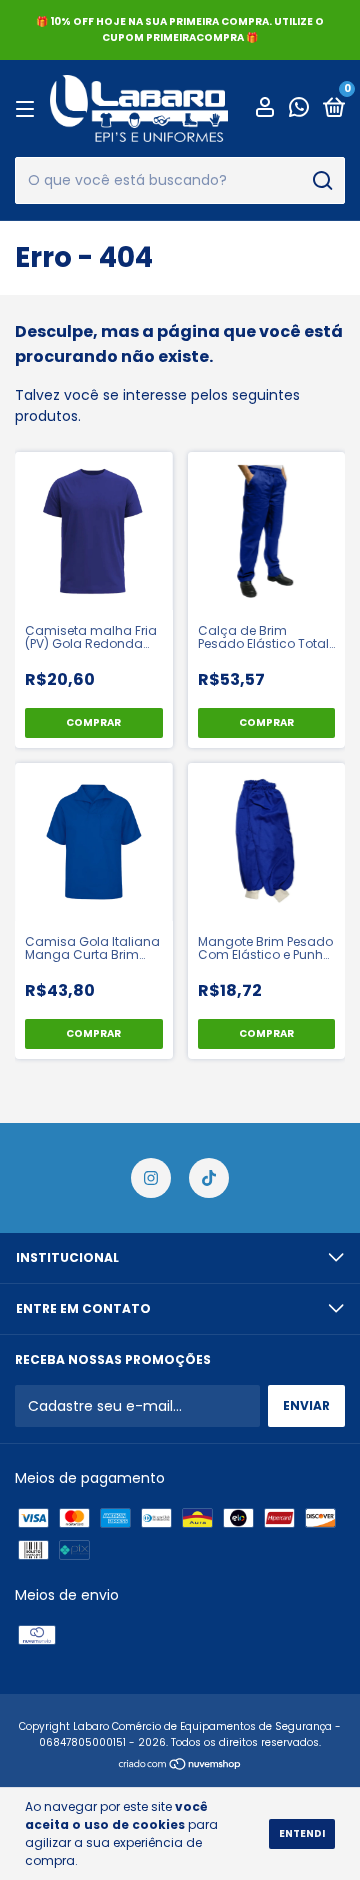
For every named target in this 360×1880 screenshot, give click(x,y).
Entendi (302, 1833)
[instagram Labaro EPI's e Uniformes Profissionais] (151, 1178)
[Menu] (28, 108)
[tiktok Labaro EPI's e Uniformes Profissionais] (209, 1178)
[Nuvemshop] (180, 1766)
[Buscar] (321, 181)
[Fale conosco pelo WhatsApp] (299, 109)
